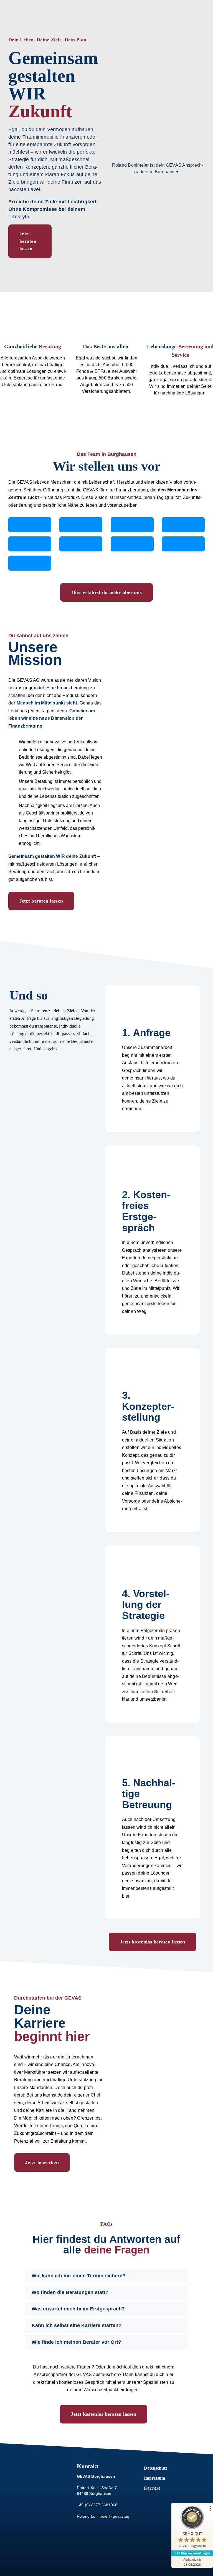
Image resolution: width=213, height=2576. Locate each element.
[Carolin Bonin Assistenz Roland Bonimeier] (30, 544)
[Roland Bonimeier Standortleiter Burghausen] (30, 525)
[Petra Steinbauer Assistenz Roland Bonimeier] (81, 544)
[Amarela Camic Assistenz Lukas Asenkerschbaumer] (183, 544)
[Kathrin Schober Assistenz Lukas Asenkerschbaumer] (30, 563)
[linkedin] (55, 2484)
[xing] (45, 2484)
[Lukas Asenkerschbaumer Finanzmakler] (81, 525)
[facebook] (24, 2484)
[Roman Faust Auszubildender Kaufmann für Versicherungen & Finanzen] (183, 525)
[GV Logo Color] (26, 5)
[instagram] (34, 2484)
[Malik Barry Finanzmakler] (132, 525)
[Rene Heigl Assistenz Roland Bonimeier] (132, 544)
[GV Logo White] (39, 2463)
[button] (106, 2276)
